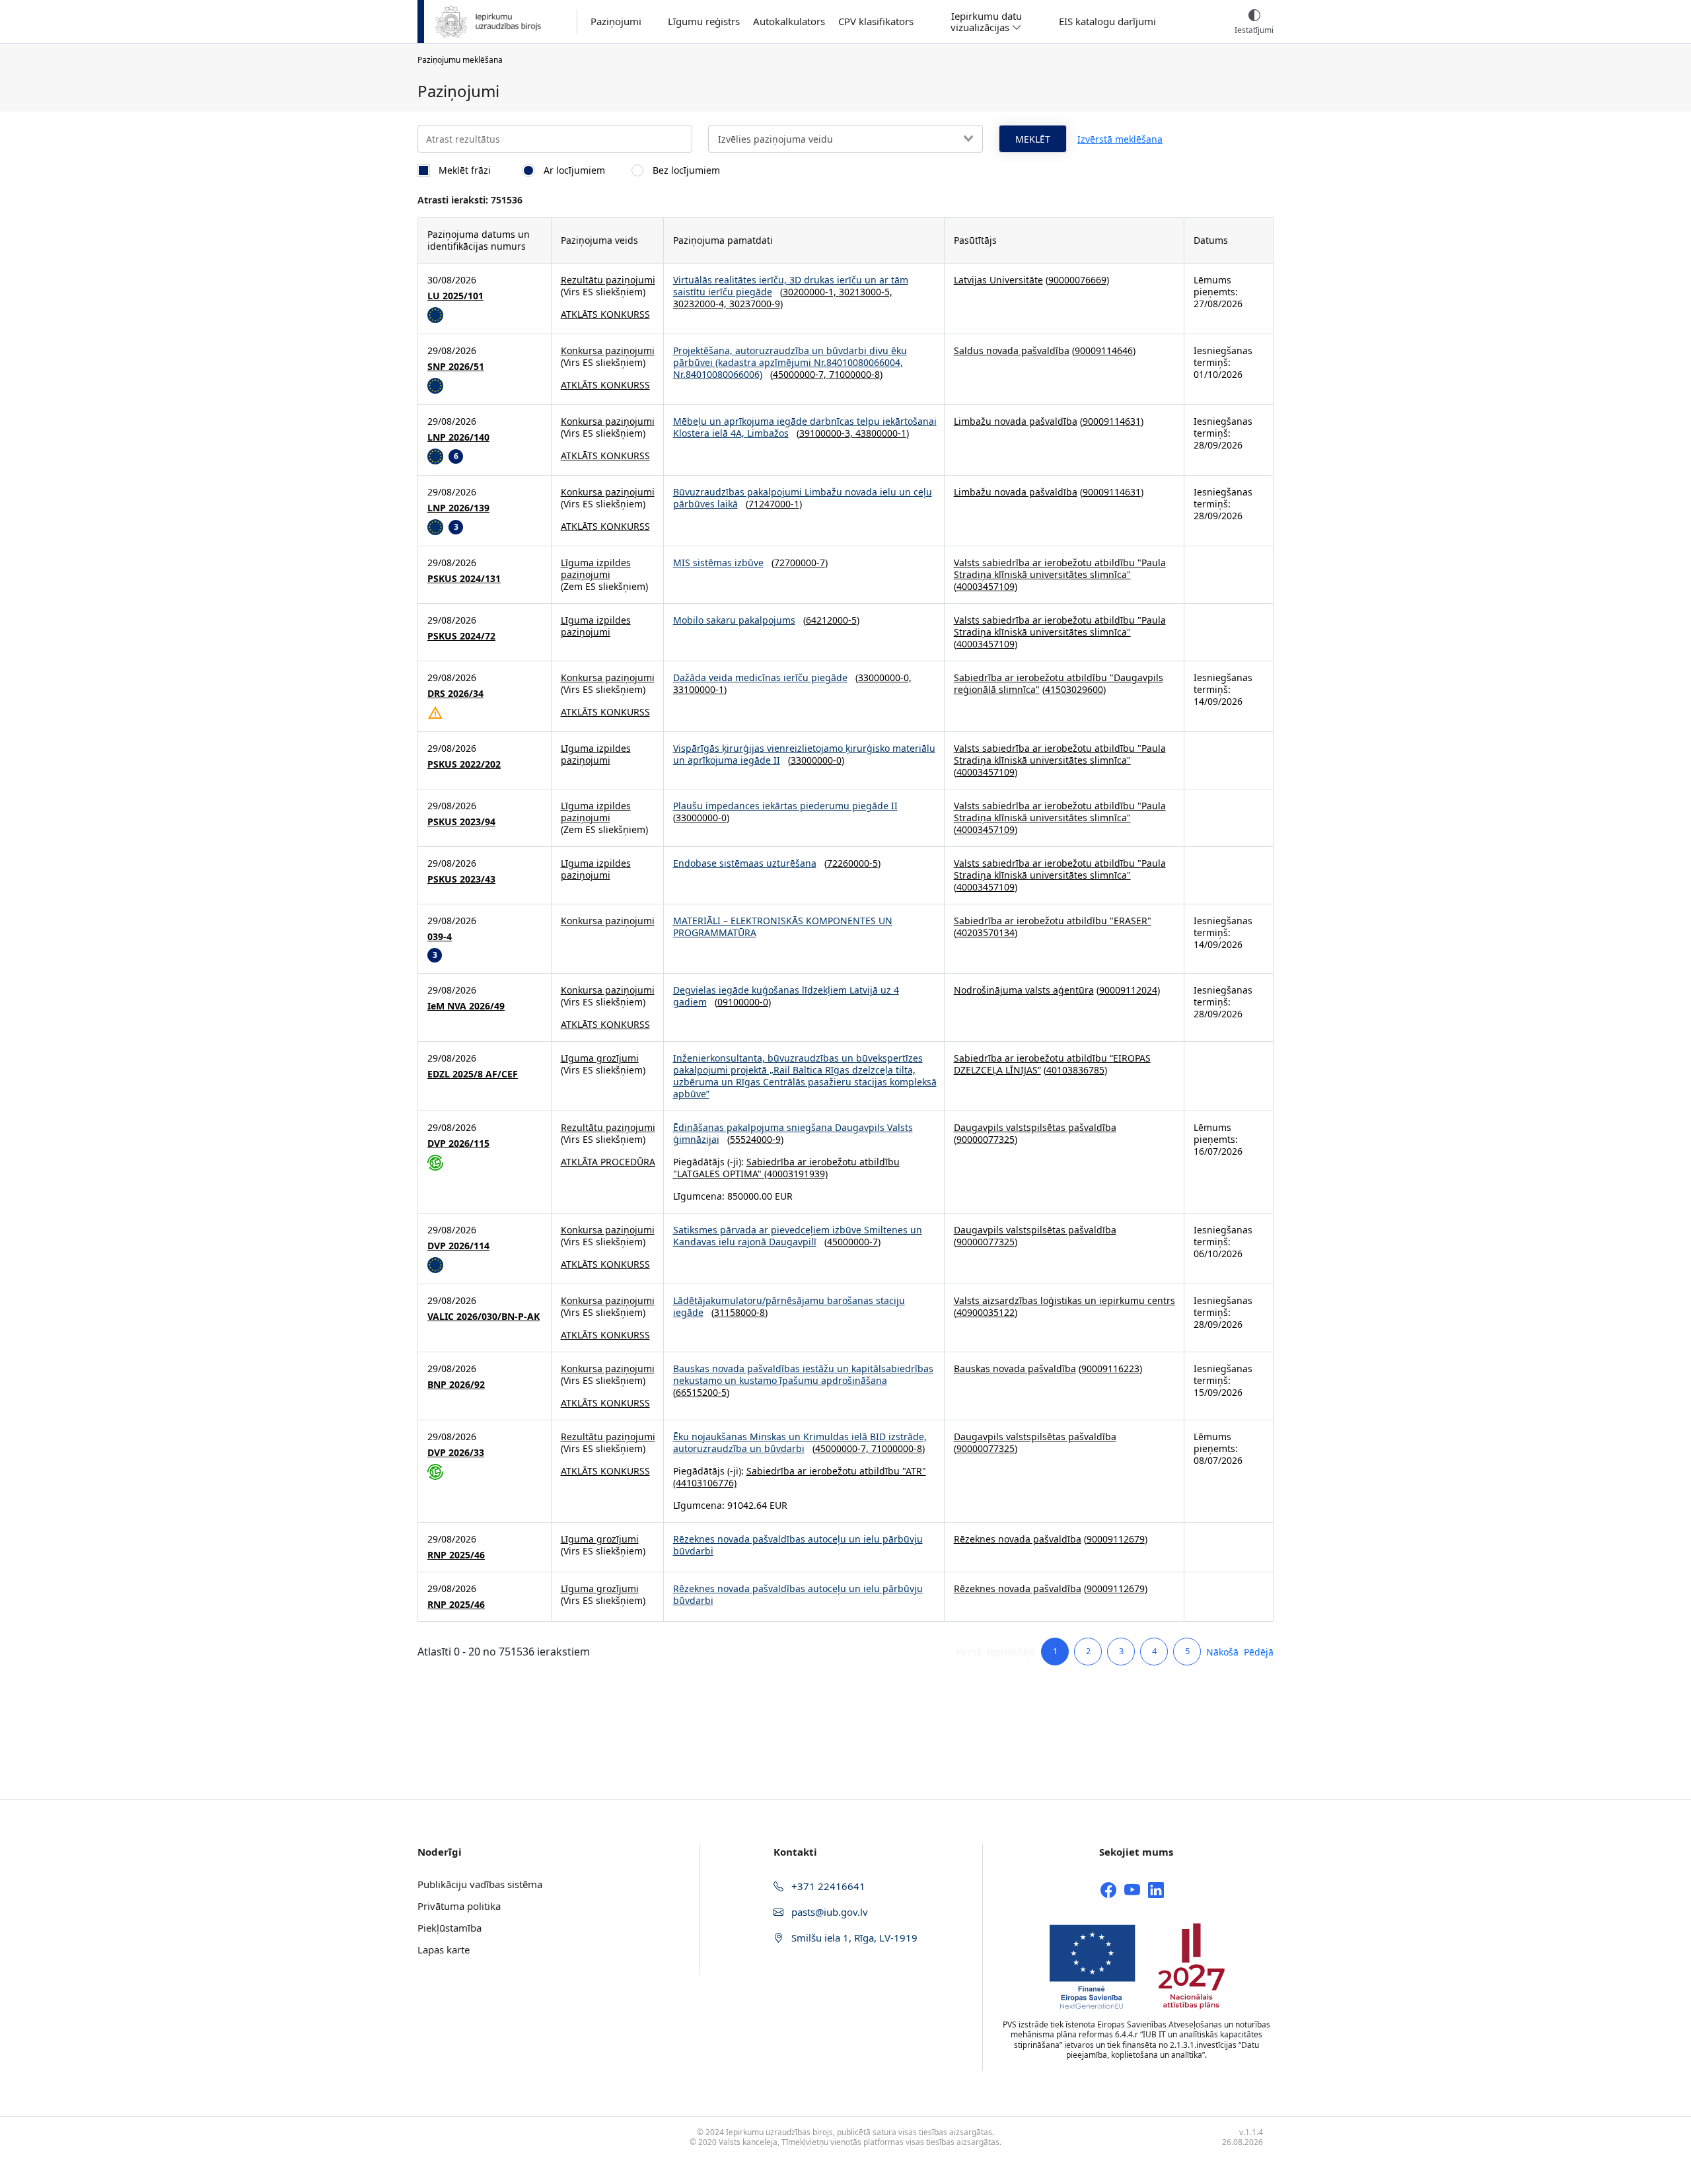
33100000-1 (699, 689)
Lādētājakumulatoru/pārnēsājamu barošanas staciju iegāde (789, 1306)
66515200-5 (701, 1392)
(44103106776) (705, 1483)
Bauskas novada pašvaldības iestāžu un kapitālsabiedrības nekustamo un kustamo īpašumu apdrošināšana (803, 1374)
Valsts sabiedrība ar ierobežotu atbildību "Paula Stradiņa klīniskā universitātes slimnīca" (1060, 568)
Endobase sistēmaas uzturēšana (745, 863)
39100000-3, (827, 433)
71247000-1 (774, 504)
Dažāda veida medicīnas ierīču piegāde (760, 677)
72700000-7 (800, 563)
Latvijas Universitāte (998, 280)
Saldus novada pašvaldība (1012, 350)
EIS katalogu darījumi (1107, 21)
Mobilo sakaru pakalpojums (734, 620)
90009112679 (1116, 1539)
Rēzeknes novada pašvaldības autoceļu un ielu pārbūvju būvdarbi (798, 1545)
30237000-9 (755, 304)
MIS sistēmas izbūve (718, 563)
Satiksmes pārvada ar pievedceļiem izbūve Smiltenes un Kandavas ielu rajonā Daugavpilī (798, 1236)
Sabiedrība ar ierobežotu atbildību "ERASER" (1053, 921)
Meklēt (1033, 139)
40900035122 (986, 1312)
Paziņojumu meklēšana (460, 60)
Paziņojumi (616, 21)
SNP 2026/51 (456, 367)
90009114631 (1112, 421)
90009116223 (1110, 1368)
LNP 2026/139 (458, 508)
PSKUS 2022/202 (464, 764)
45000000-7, (801, 374)
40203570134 (986, 932)
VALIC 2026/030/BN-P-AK (484, 1317)
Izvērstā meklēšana (1120, 139)
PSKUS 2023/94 (461, 822)
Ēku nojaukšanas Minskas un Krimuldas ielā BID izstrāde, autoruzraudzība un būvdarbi (800, 1442)
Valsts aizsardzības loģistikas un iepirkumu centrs (1064, 1300)
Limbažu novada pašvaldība (1016, 421)
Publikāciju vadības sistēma (480, 1884)
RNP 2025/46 (456, 1555)
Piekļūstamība (450, 1928)
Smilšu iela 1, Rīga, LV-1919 (853, 1938)
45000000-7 (852, 1242)
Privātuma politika (459, 1906)
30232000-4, (701, 304)
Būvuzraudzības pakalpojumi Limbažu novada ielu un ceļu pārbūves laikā (803, 498)
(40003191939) (795, 1174)
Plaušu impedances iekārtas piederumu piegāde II (785, 806)
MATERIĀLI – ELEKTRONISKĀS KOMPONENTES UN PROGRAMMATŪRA (783, 927)
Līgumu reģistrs (704, 21)
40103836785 (1075, 1070)
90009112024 (1128, 990)
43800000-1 (881, 433)
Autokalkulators (789, 21)
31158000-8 (739, 1312)
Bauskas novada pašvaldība (1015, 1368)
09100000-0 (743, 1002)
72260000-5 (852, 863)
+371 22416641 (827, 1886)
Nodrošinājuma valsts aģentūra (1024, 990)
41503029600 (1074, 689)
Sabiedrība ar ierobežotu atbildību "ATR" (836, 1471)
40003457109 (986, 586)
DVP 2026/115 (458, 1144)
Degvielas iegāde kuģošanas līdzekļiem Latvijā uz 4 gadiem (786, 996)
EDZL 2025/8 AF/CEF (473, 1074)
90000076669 (1077, 280)
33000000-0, (885, 677)
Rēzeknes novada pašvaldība (1018, 1539)
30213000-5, (866, 292)
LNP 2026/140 (458, 437)
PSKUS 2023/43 (461, 879)
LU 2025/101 (455, 296)
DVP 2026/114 (458, 1246)
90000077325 (986, 1139)
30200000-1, (811, 292)
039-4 (440, 937)
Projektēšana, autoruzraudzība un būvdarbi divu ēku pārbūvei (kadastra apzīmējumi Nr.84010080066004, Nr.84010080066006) (790, 362)
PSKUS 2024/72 (461, 636)
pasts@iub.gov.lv (828, 1912)
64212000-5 (831, 620)
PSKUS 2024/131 (464, 579)
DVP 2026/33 (456, 1453)
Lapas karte (444, 1949)
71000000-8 (854, 374)
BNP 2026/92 (456, 1385)
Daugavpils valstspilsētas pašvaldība (1035, 1127)
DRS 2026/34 (455, 694)
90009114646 (1104, 350)
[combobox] (845, 139)
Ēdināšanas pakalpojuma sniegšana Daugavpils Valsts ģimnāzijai (793, 1133)
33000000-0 (816, 760)
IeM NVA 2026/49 (466, 1006)
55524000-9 (755, 1139)
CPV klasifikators (876, 21)
